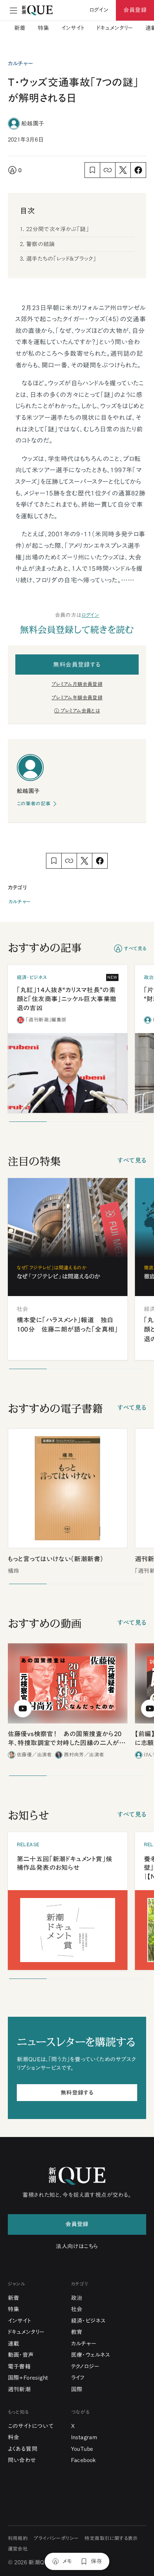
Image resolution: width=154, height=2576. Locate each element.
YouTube (82, 2449)
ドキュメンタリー (115, 28)
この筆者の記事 (34, 804)
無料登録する (77, 2093)
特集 (44, 28)
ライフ (78, 2378)
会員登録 (135, 10)
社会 (77, 2309)
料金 (14, 2437)
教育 (77, 2332)
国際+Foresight (28, 2378)
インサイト (73, 28)
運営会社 (18, 2549)
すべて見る (135, 949)
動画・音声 (21, 2355)
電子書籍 (19, 2366)
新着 (20, 28)
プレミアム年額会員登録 (77, 698)
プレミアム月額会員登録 (77, 684)
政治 (77, 2298)
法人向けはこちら (77, 2246)
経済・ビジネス (88, 2321)
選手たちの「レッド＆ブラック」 (61, 259)
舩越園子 (33, 123)
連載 (14, 2344)
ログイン (90, 615)
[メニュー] (13, 10)
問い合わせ (22, 2460)
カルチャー (20, 902)
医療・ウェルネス (91, 2355)
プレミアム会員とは (80, 711)
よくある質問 (23, 2449)
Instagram (84, 2437)
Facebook (84, 2460)
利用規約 (18, 2538)
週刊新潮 (19, 2389)
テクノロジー (85, 2366)
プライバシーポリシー (56, 2538)
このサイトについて (31, 2426)
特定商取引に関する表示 (111, 2538)
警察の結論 (41, 244)
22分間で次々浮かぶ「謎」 (58, 229)
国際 (77, 2389)
